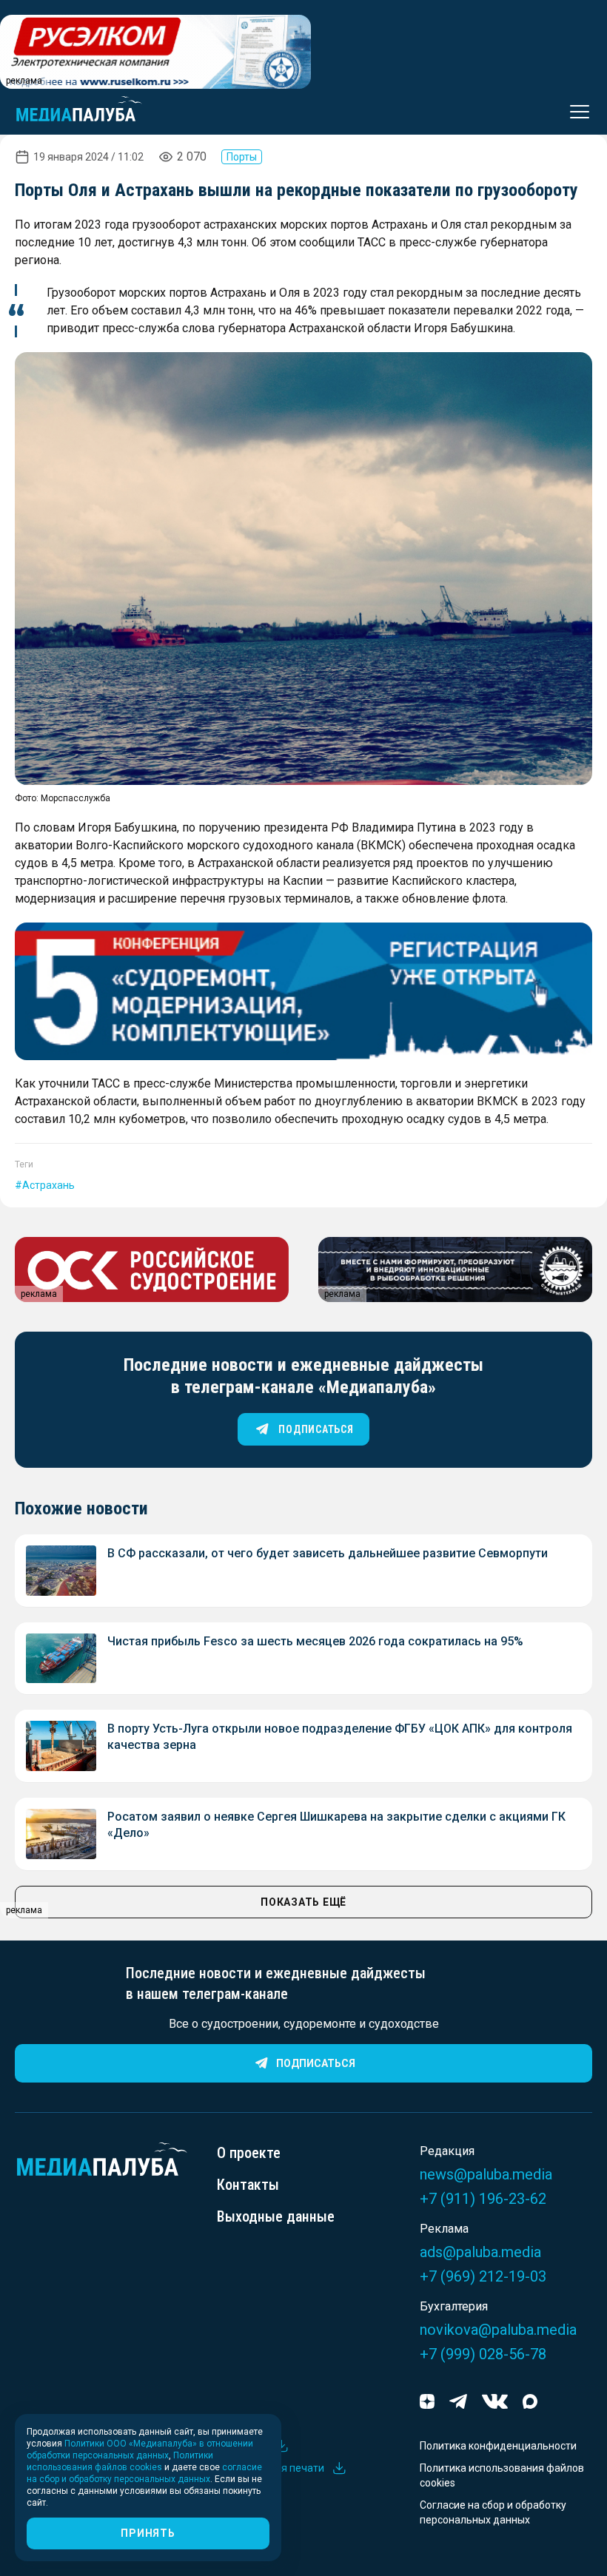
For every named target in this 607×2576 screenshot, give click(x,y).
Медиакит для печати (271, 2468)
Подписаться (316, 2063)
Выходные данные (276, 2216)
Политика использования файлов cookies (502, 2475)
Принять (148, 2533)
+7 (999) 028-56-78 (483, 2354)
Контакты (248, 2185)
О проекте (249, 2153)
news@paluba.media (486, 2174)
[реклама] (303, 991)
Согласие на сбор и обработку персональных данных (493, 2512)
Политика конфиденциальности (498, 2446)
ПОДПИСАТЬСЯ (316, 1429)
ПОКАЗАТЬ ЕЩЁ (303, 1902)
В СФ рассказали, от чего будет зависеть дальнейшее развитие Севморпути (328, 1553)
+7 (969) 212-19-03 (483, 2276)
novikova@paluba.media (498, 2330)
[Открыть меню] (575, 112)
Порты (242, 157)
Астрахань (48, 1185)
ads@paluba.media (480, 2252)
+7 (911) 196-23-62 (483, 2199)
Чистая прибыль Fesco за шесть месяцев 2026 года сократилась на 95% (315, 1641)
